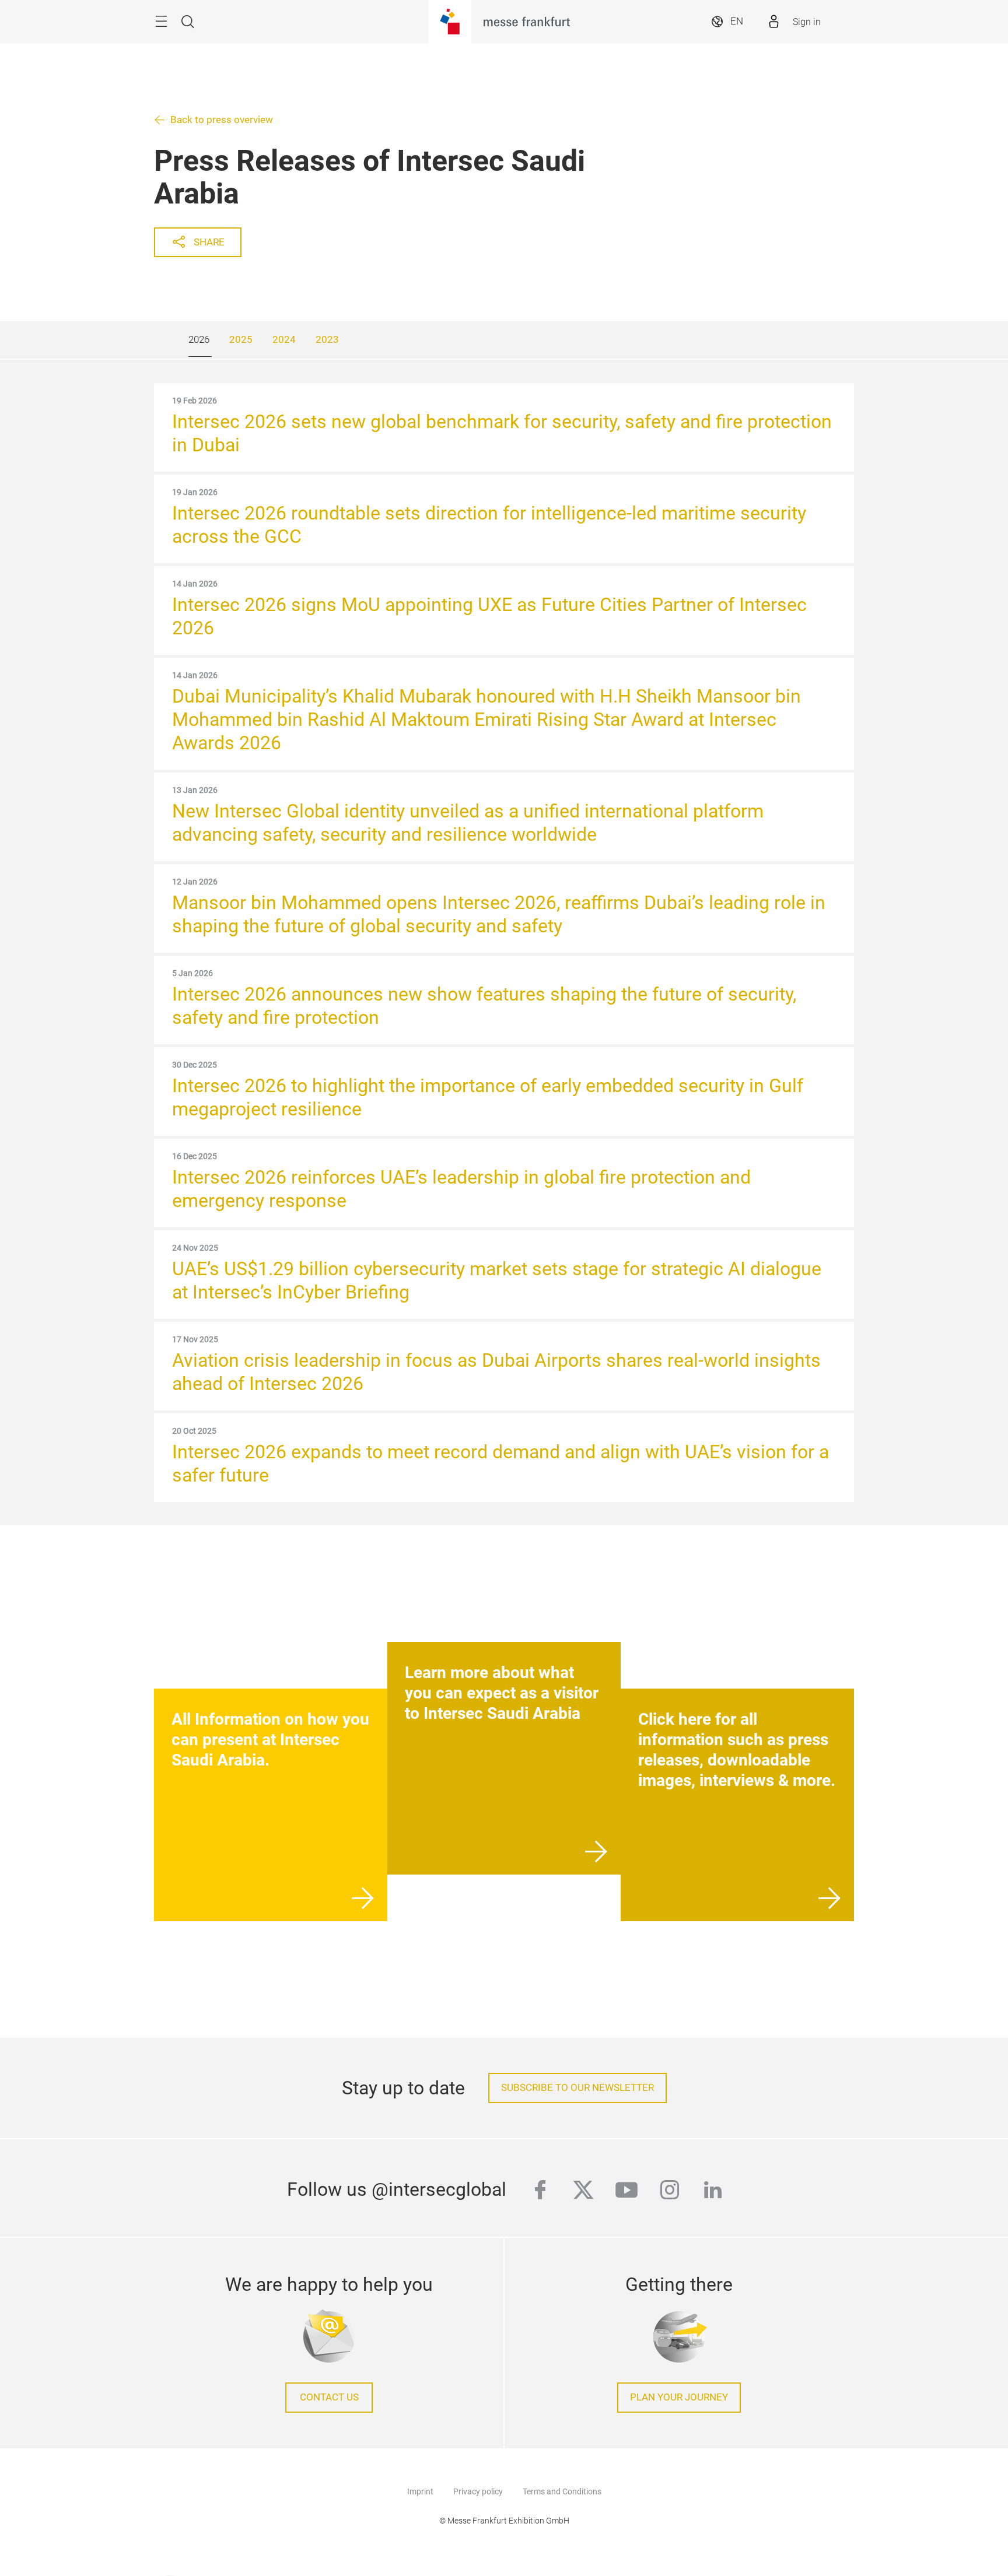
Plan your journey (679, 2397)
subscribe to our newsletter (577, 2088)
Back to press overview (222, 120)
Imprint (420, 2491)
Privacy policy (478, 2491)
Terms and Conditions (562, 2491)
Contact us (329, 2397)
